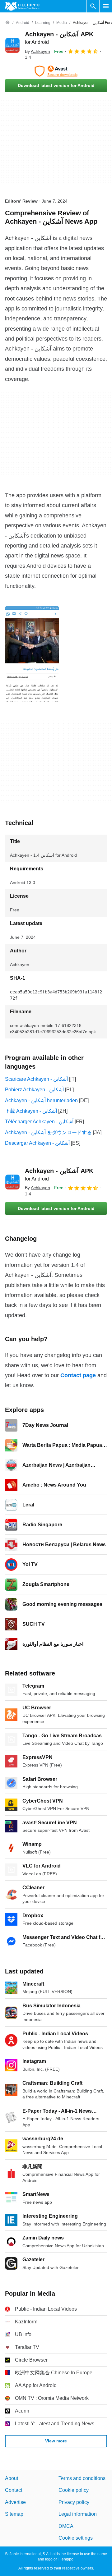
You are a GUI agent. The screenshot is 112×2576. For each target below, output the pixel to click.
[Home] (7, 23)
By (37, 51)
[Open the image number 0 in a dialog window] (32, 654)
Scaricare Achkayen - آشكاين (36, 1079)
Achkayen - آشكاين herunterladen (41, 1100)
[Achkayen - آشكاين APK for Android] (12, 45)
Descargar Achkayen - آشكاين (37, 1143)
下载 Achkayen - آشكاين (31, 1111)
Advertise (15, 2502)
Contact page (78, 1375)
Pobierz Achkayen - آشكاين (34, 1090)
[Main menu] (106, 6)
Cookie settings (76, 2538)
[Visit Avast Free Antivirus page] (56, 71)
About (12, 2478)
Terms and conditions (82, 2478)
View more (56, 2441)
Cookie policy (74, 2490)
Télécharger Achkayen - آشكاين (39, 1122)
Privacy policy (74, 2502)
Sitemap (14, 2514)
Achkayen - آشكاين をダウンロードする (48, 1132)
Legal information (78, 2514)
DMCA (66, 2526)
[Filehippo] (22, 6)
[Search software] (93, 6)
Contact (14, 2490)
